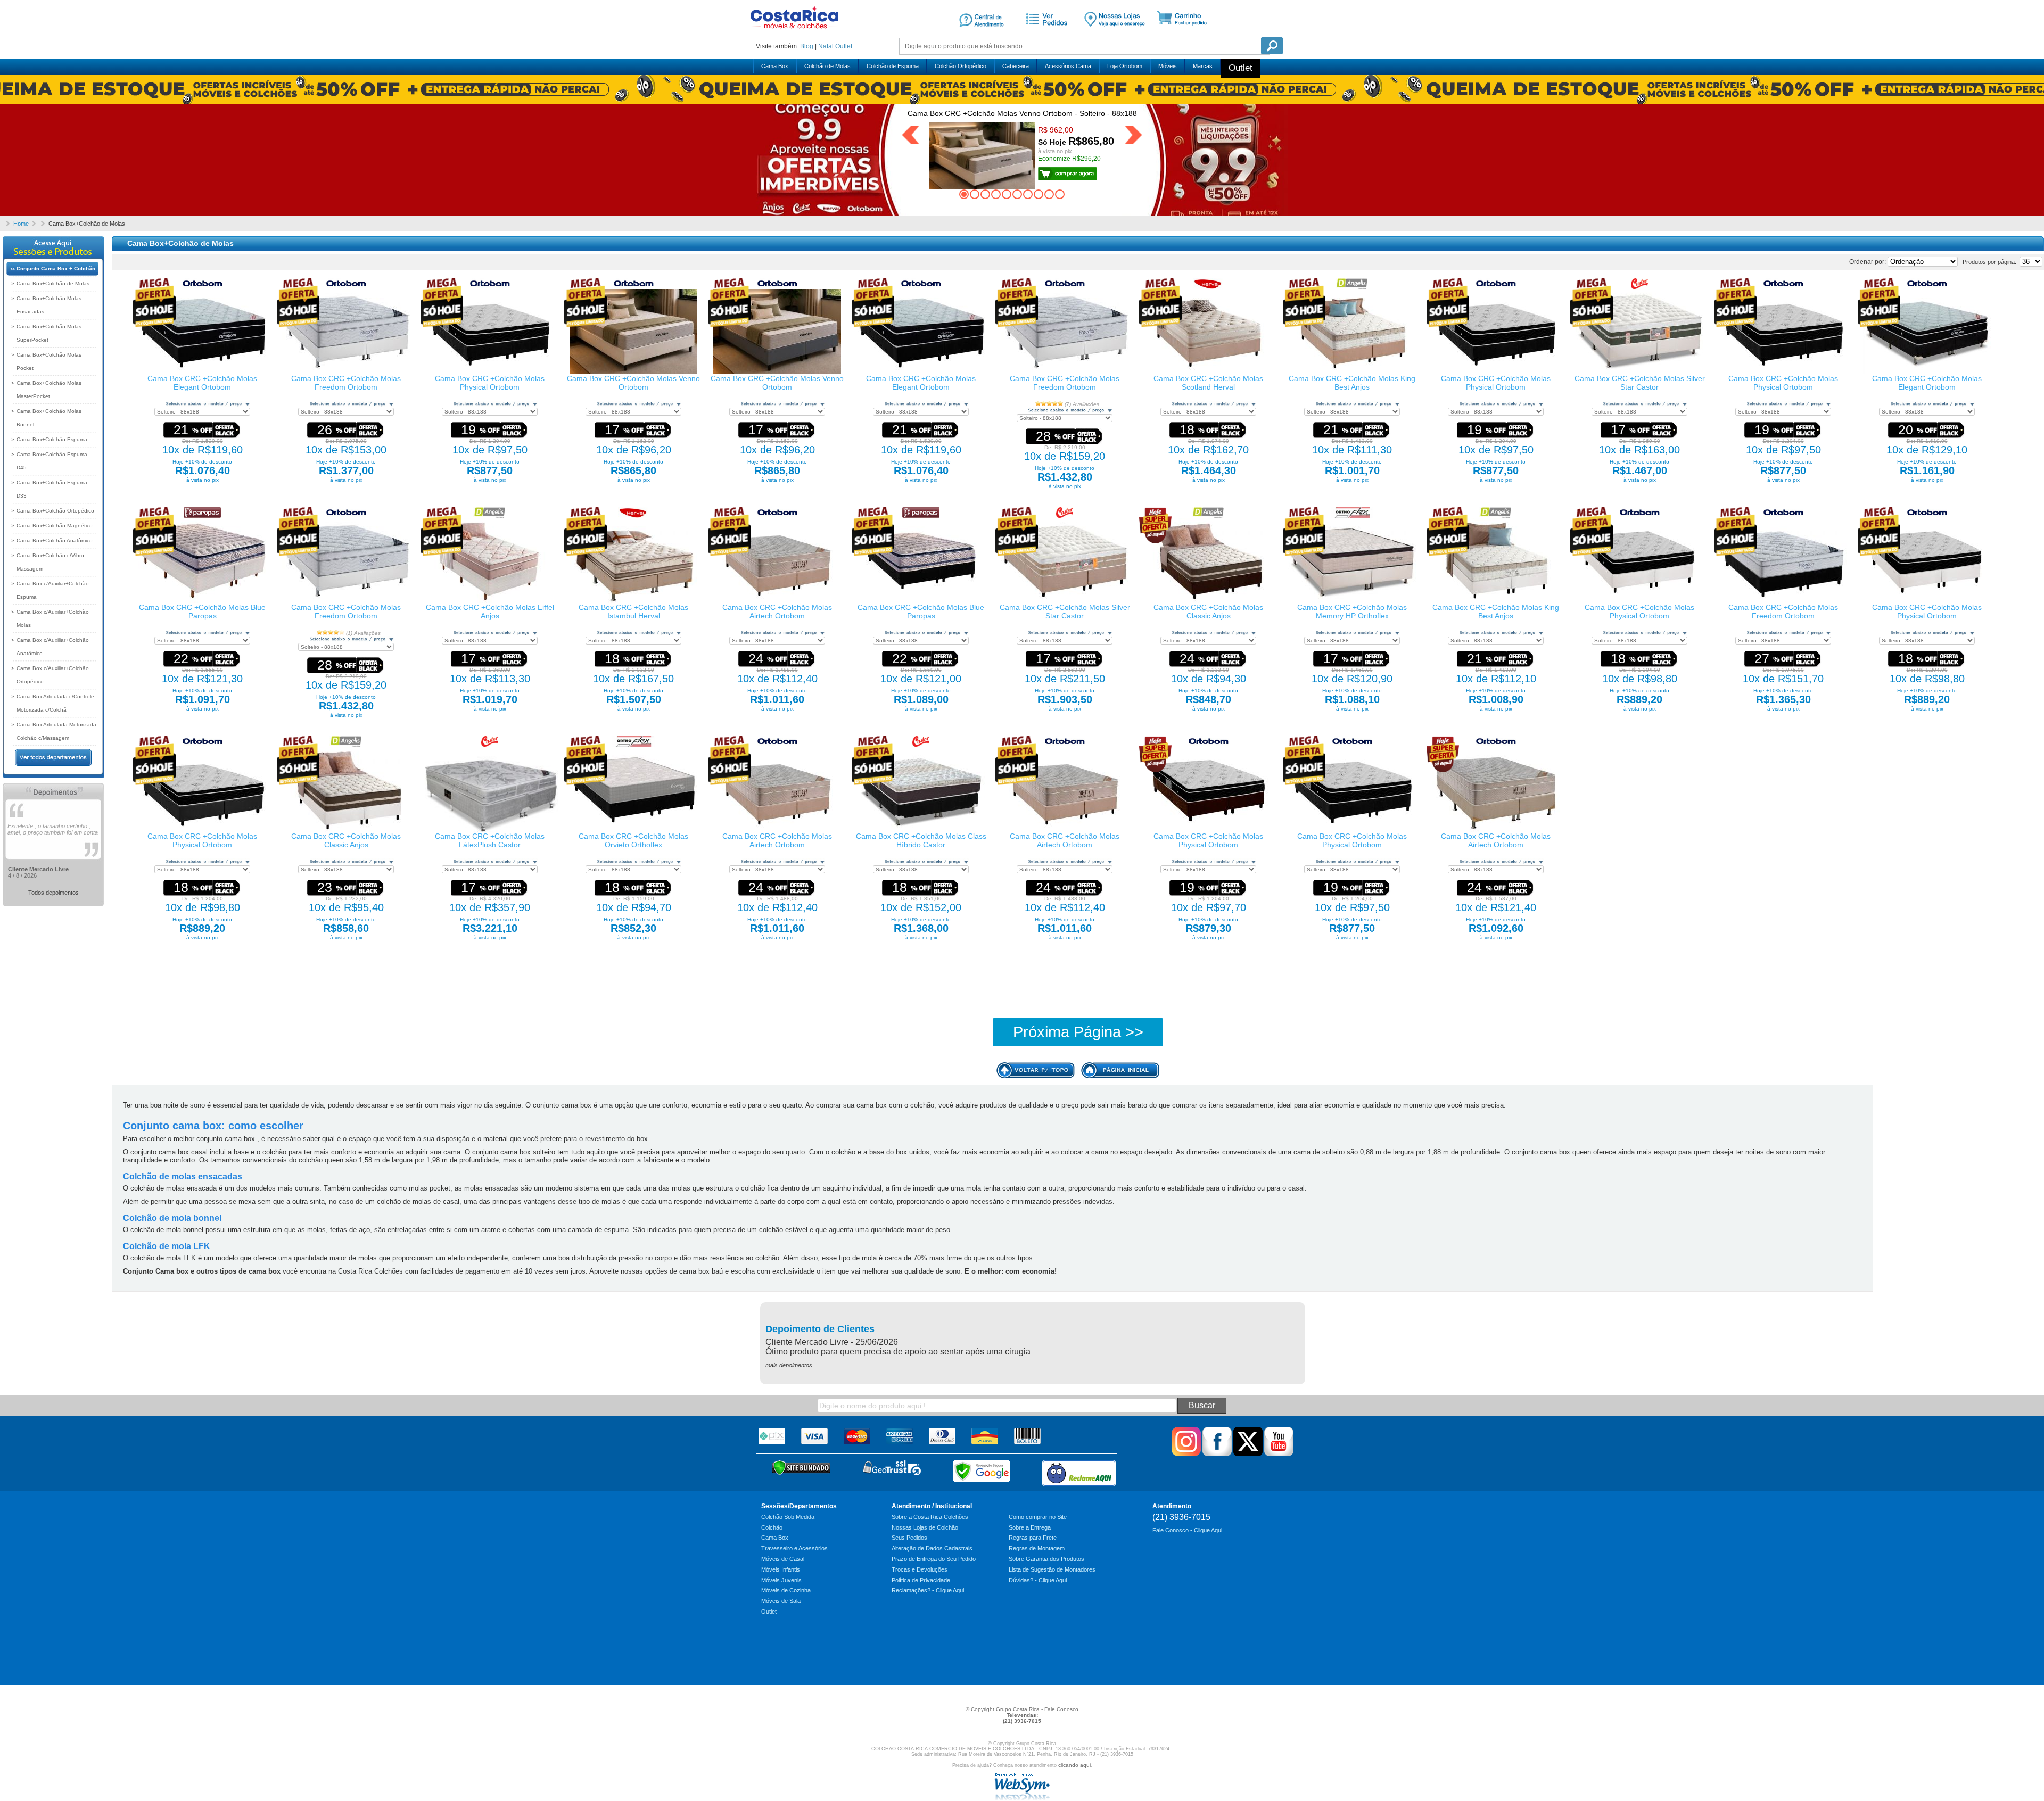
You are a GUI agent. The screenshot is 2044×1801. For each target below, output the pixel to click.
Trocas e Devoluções (920, 1569)
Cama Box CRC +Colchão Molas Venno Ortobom (633, 383)
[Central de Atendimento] (982, 34)
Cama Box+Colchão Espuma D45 (52, 461)
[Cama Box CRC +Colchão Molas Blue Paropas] (202, 601)
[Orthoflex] (1352, 516)
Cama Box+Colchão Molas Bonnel (49, 418)
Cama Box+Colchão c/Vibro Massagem (50, 562)
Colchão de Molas (827, 66)
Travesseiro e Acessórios (794, 1548)
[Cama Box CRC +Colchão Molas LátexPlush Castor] (492, 830)
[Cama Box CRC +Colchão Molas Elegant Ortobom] (202, 372)
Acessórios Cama (1068, 66)
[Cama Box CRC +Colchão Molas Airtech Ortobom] (777, 601)
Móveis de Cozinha (786, 1590)
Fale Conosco (1061, 1709)
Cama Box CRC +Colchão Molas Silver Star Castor (1640, 383)
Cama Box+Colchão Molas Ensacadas (49, 305)
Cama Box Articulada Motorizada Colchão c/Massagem (56, 731)
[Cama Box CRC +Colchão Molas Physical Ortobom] (490, 372)
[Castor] (1639, 287)
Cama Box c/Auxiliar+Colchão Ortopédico (53, 675)
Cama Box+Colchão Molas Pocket (49, 361)
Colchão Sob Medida (788, 1517)
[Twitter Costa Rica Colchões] (1248, 1454)
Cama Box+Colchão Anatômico (55, 540)
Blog (807, 46)
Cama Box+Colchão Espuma (52, 439)
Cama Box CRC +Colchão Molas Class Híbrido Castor (921, 840)
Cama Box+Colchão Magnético (55, 526)
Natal (826, 46)
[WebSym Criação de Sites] (1022, 1798)
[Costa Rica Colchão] (794, 32)
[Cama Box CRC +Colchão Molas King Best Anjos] (1352, 372)
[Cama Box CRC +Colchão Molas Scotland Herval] (1208, 372)
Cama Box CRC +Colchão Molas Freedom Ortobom (346, 383)
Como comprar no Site (1038, 1517)
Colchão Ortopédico (961, 66)
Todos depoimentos (53, 893)
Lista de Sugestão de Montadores (1052, 1569)
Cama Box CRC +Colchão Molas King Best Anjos (1352, 383)
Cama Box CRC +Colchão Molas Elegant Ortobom (202, 383)
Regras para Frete (1033, 1538)
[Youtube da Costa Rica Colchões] (1279, 1454)
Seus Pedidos (909, 1538)
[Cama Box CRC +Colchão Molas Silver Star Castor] (1639, 372)
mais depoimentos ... (792, 1365)
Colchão (772, 1527)
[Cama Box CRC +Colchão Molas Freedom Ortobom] (346, 372)
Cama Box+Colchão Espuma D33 (52, 489)
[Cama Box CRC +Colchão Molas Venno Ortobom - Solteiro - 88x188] (1068, 172)
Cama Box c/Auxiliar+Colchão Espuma (53, 590)
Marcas (1203, 66)
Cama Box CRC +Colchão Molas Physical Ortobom (490, 383)
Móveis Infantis (781, 1569)
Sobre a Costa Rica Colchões (930, 1517)
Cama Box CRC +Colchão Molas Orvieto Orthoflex (633, 840)
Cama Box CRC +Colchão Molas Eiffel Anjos (490, 612)
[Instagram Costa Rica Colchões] (1186, 1454)
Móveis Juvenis (781, 1580)
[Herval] (1208, 287)
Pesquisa (1272, 46)
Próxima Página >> (1078, 1032)
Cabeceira (1016, 66)
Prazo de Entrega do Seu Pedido (934, 1559)
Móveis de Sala (781, 1601)
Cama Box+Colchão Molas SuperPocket (49, 333)
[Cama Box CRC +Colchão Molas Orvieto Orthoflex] (633, 830)
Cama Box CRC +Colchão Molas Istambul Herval (633, 612)
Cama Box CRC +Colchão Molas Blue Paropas (202, 612)
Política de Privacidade (921, 1580)
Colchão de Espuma (893, 66)
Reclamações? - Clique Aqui (928, 1590)
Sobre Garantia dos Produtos (1046, 1559)
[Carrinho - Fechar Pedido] (1186, 34)
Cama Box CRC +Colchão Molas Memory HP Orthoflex (1352, 612)
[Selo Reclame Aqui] (1079, 1473)
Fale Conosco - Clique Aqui (1187, 1530)
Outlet (844, 46)
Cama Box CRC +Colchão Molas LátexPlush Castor (490, 840)
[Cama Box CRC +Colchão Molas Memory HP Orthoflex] (1352, 601)
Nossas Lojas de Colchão (925, 1527)
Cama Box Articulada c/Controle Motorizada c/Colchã (55, 703)
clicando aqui (1074, 1765)
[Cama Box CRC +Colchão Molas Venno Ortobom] (633, 372)
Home (21, 224)
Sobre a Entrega (1030, 1527)
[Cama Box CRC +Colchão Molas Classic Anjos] (1208, 601)
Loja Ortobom (1125, 66)
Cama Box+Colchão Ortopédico (55, 511)
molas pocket (430, 1188)
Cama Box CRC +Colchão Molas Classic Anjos (1208, 612)
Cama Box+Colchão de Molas (53, 283)
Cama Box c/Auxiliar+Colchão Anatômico (53, 647)
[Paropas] (202, 516)
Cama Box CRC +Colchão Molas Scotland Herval (1208, 383)
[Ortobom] (203, 287)
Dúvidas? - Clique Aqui (1038, 1580)
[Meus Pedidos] (1045, 34)
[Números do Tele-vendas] (1115, 34)
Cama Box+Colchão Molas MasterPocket (49, 390)
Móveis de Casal (783, 1559)
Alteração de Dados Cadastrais (932, 1548)
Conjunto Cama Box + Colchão (56, 269)
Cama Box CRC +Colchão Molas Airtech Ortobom (777, 612)
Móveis (1168, 66)
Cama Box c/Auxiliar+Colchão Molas (53, 618)
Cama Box (775, 66)
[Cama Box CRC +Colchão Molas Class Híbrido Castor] (921, 830)
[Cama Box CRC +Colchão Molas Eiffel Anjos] (490, 601)
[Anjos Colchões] (1352, 287)
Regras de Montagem (1037, 1548)
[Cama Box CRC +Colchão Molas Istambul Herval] (633, 601)
